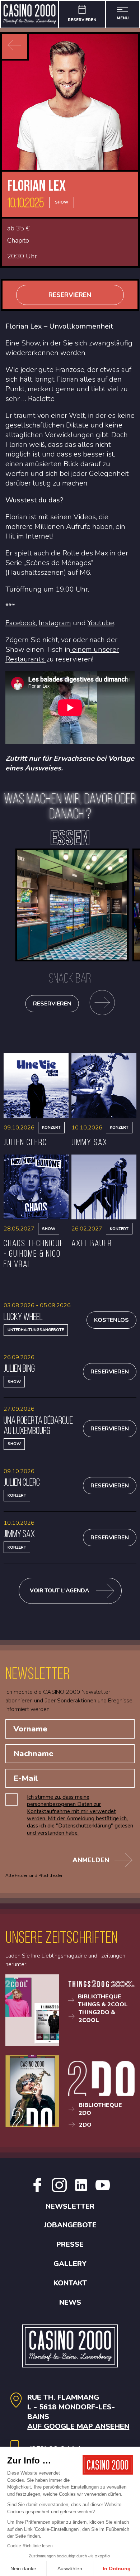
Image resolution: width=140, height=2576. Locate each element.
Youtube (101, 623)
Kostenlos (111, 1320)
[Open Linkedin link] (81, 2190)
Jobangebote (70, 2225)
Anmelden (91, 1860)
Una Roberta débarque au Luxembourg (38, 1425)
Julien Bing (19, 1368)
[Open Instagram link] (59, 2190)
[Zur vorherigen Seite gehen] (14, 46)
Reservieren (70, 295)
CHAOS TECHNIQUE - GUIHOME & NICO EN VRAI (34, 1253)
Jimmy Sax (89, 1142)
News (70, 2302)
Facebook (21, 623)
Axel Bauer (92, 1243)
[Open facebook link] (37, 2190)
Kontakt (70, 2283)
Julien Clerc (25, 1142)
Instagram (55, 623)
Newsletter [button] (70, 2206)
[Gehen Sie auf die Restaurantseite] (102, 1004)
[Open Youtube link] (103, 2190)
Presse (70, 2244)
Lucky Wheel (23, 1316)
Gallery (70, 2264)
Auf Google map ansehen (78, 2426)
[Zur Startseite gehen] (30, 14)
